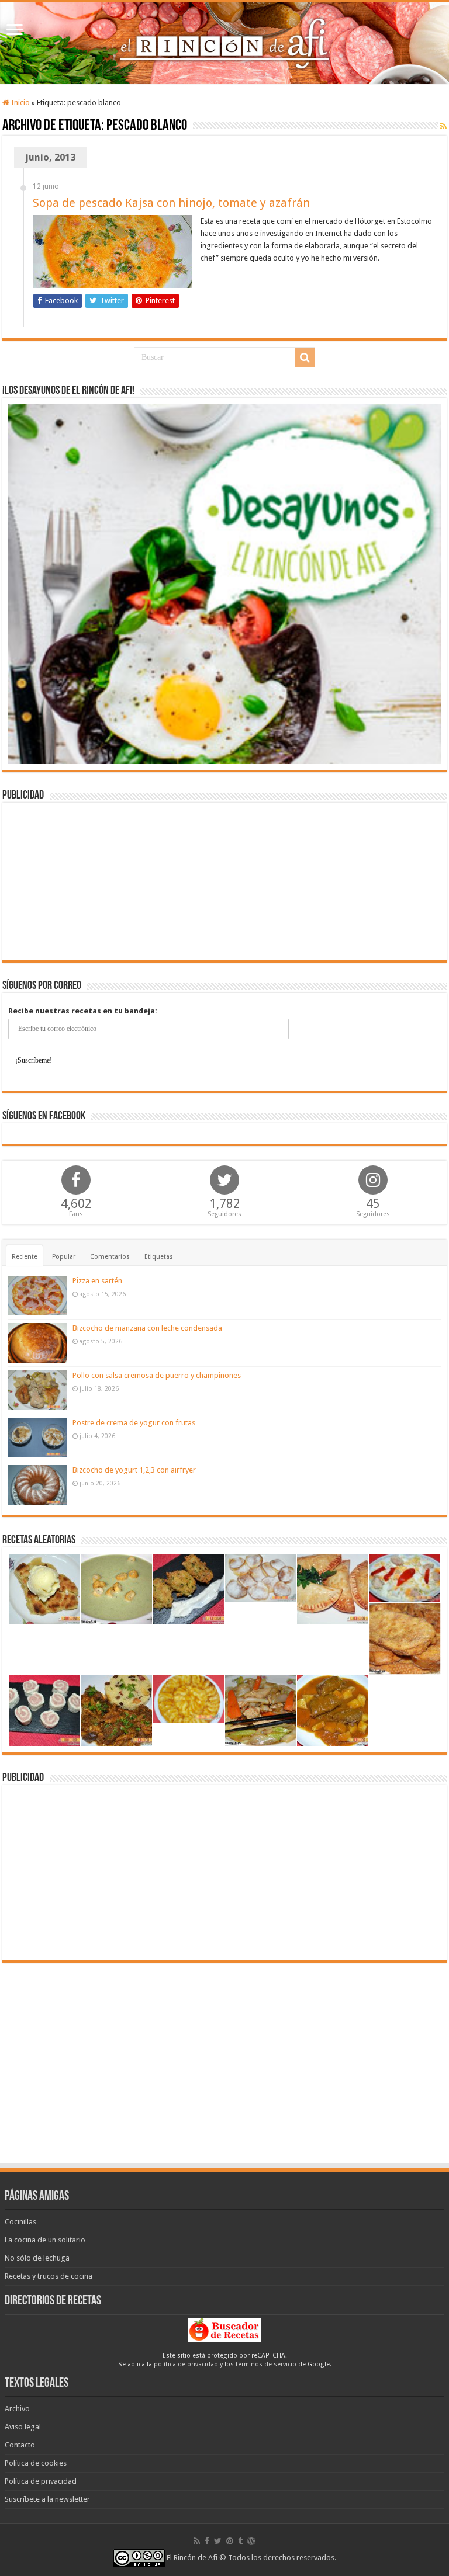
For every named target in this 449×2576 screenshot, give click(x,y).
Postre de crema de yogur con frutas (134, 1423)
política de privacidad (186, 2364)
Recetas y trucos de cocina (49, 2276)
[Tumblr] (240, 2541)
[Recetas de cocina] (225, 2329)
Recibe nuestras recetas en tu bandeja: (83, 1011)
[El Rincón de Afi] (224, 43)
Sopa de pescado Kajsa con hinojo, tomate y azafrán (171, 203)
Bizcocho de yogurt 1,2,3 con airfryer (134, 1470)
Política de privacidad (41, 2481)
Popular (64, 1257)
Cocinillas (20, 2222)
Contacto (20, 2445)
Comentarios (110, 1257)
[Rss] (197, 2541)
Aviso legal (23, 2427)
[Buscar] (305, 357)
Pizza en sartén (97, 1281)
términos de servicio (266, 2364)
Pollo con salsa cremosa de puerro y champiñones (157, 1375)
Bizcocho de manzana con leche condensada (147, 1328)
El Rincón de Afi (192, 2558)
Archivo (17, 2409)
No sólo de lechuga (37, 2258)
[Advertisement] (224, 881)
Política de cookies (36, 2463)
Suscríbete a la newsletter (47, 2499)
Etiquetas (159, 1257)
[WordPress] (251, 2541)
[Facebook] (207, 2541)
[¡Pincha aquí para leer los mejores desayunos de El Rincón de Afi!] (224, 583)
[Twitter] (218, 2541)
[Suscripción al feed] (443, 126)
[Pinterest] (230, 2541)
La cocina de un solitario (45, 2240)
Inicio (20, 103)
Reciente (25, 1257)
